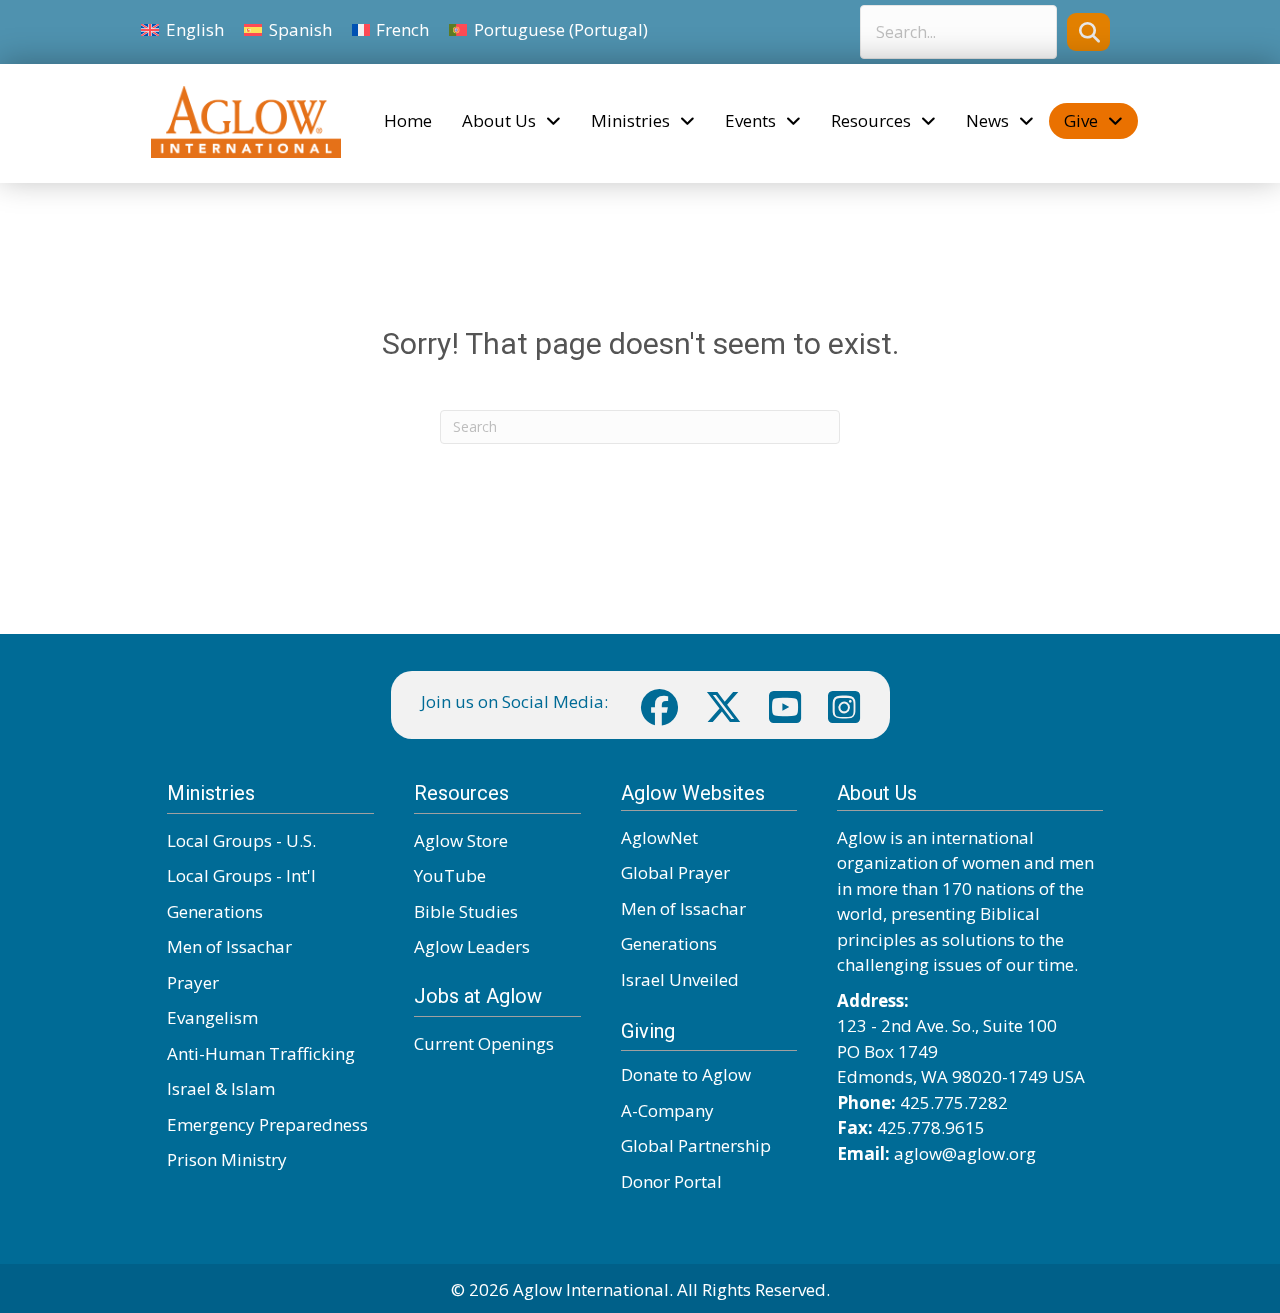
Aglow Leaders (472, 946)
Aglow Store (461, 840)
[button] (1088, 31)
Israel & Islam (221, 1088)
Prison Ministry (227, 1159)
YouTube (450, 875)
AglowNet (659, 837)
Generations (215, 911)
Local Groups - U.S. (241, 840)
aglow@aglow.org (965, 1153)
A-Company (667, 1110)
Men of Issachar (229, 946)
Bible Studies (466, 911)
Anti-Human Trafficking (261, 1053)
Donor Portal (671, 1181)
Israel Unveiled (680, 979)
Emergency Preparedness (267, 1124)
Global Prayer (675, 872)
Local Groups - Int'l (241, 875)
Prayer (193, 982)
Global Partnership (696, 1145)
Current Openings (484, 1043)
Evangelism (212, 1017)
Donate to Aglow (686, 1074)
